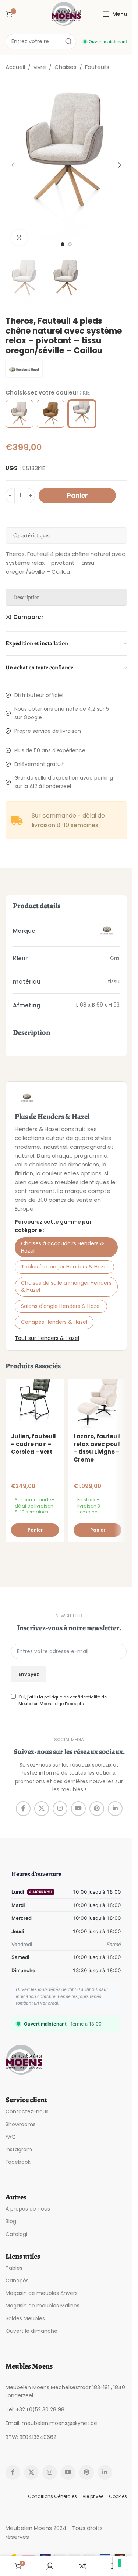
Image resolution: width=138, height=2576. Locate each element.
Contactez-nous (27, 2111)
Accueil (15, 67)
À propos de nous (28, 2209)
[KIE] (82, 414)
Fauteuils (97, 67)
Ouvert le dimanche (31, 2331)
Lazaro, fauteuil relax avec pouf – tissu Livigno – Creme (97, 1448)
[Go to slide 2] (70, 244)
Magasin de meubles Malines (43, 2306)
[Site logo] (66, 13)
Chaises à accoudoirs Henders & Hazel (63, 1247)
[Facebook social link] (23, 1809)
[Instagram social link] (60, 1809)
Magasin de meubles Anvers (42, 2293)
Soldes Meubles (25, 2318)
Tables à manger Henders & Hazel (64, 1267)
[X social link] (42, 1809)
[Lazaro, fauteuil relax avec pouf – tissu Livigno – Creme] (98, 1403)
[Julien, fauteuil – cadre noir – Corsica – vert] (35, 1403)
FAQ (11, 2137)
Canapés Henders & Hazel (54, 1322)
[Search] (68, 42)
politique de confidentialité (72, 1697)
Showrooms (21, 2124)
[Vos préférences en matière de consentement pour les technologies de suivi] (120, 2563)
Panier (77, 496)
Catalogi (16, 2234)
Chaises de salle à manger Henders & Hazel (66, 1287)
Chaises (66, 67)
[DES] (51, 414)
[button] (13, 165)
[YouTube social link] (78, 1809)
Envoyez (29, 1674)
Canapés (17, 2281)
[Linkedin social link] (115, 1809)
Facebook (18, 2162)
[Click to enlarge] (19, 238)
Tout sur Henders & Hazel (47, 1338)
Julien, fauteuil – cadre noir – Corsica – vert (33, 1444)
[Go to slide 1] (63, 244)
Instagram (19, 2149)
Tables (14, 2268)
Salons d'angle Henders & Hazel (61, 1306)
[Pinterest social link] (97, 1809)
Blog (11, 2221)
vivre (40, 67)
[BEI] (19, 414)
